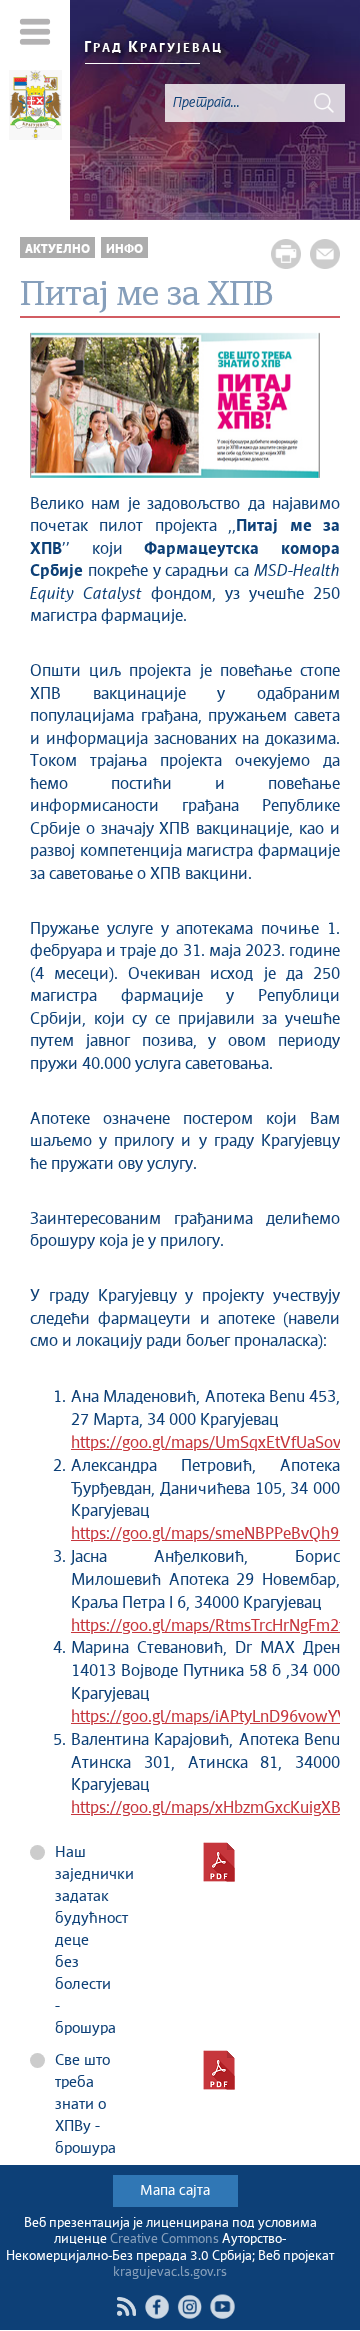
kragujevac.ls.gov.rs (170, 2272)
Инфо (124, 249)
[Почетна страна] (35, 108)
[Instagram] (189, 2306)
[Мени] (35, 31)
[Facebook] (156, 2306)
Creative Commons (164, 2239)
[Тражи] (324, 103)
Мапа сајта (175, 2191)
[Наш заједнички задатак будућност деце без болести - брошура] (219, 1862)
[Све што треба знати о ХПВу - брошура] (219, 2070)
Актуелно (57, 249)
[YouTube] (222, 2306)
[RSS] (126, 2307)
